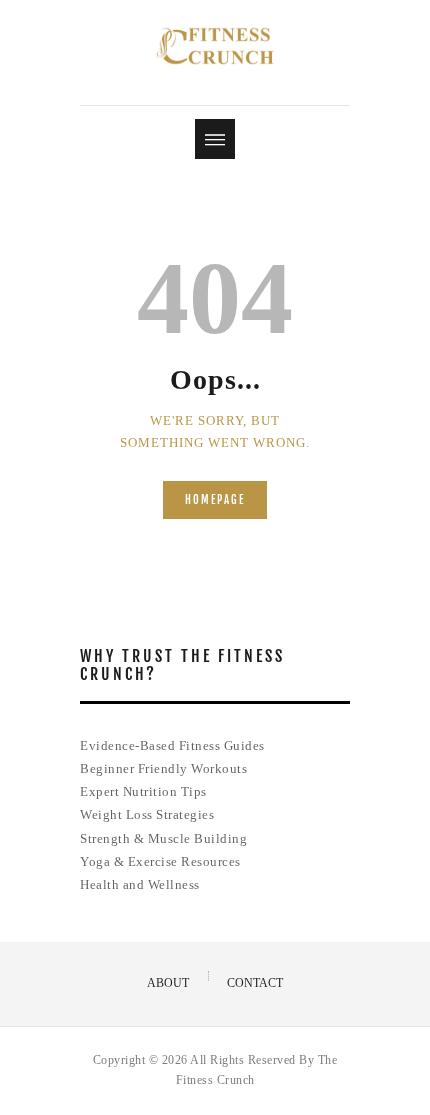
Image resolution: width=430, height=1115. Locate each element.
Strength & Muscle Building (163, 838)
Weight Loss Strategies (147, 814)
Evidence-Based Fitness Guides (172, 745)
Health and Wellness (140, 884)
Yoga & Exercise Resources (160, 861)
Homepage (215, 500)
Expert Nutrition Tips (143, 791)
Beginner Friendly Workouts (163, 768)
